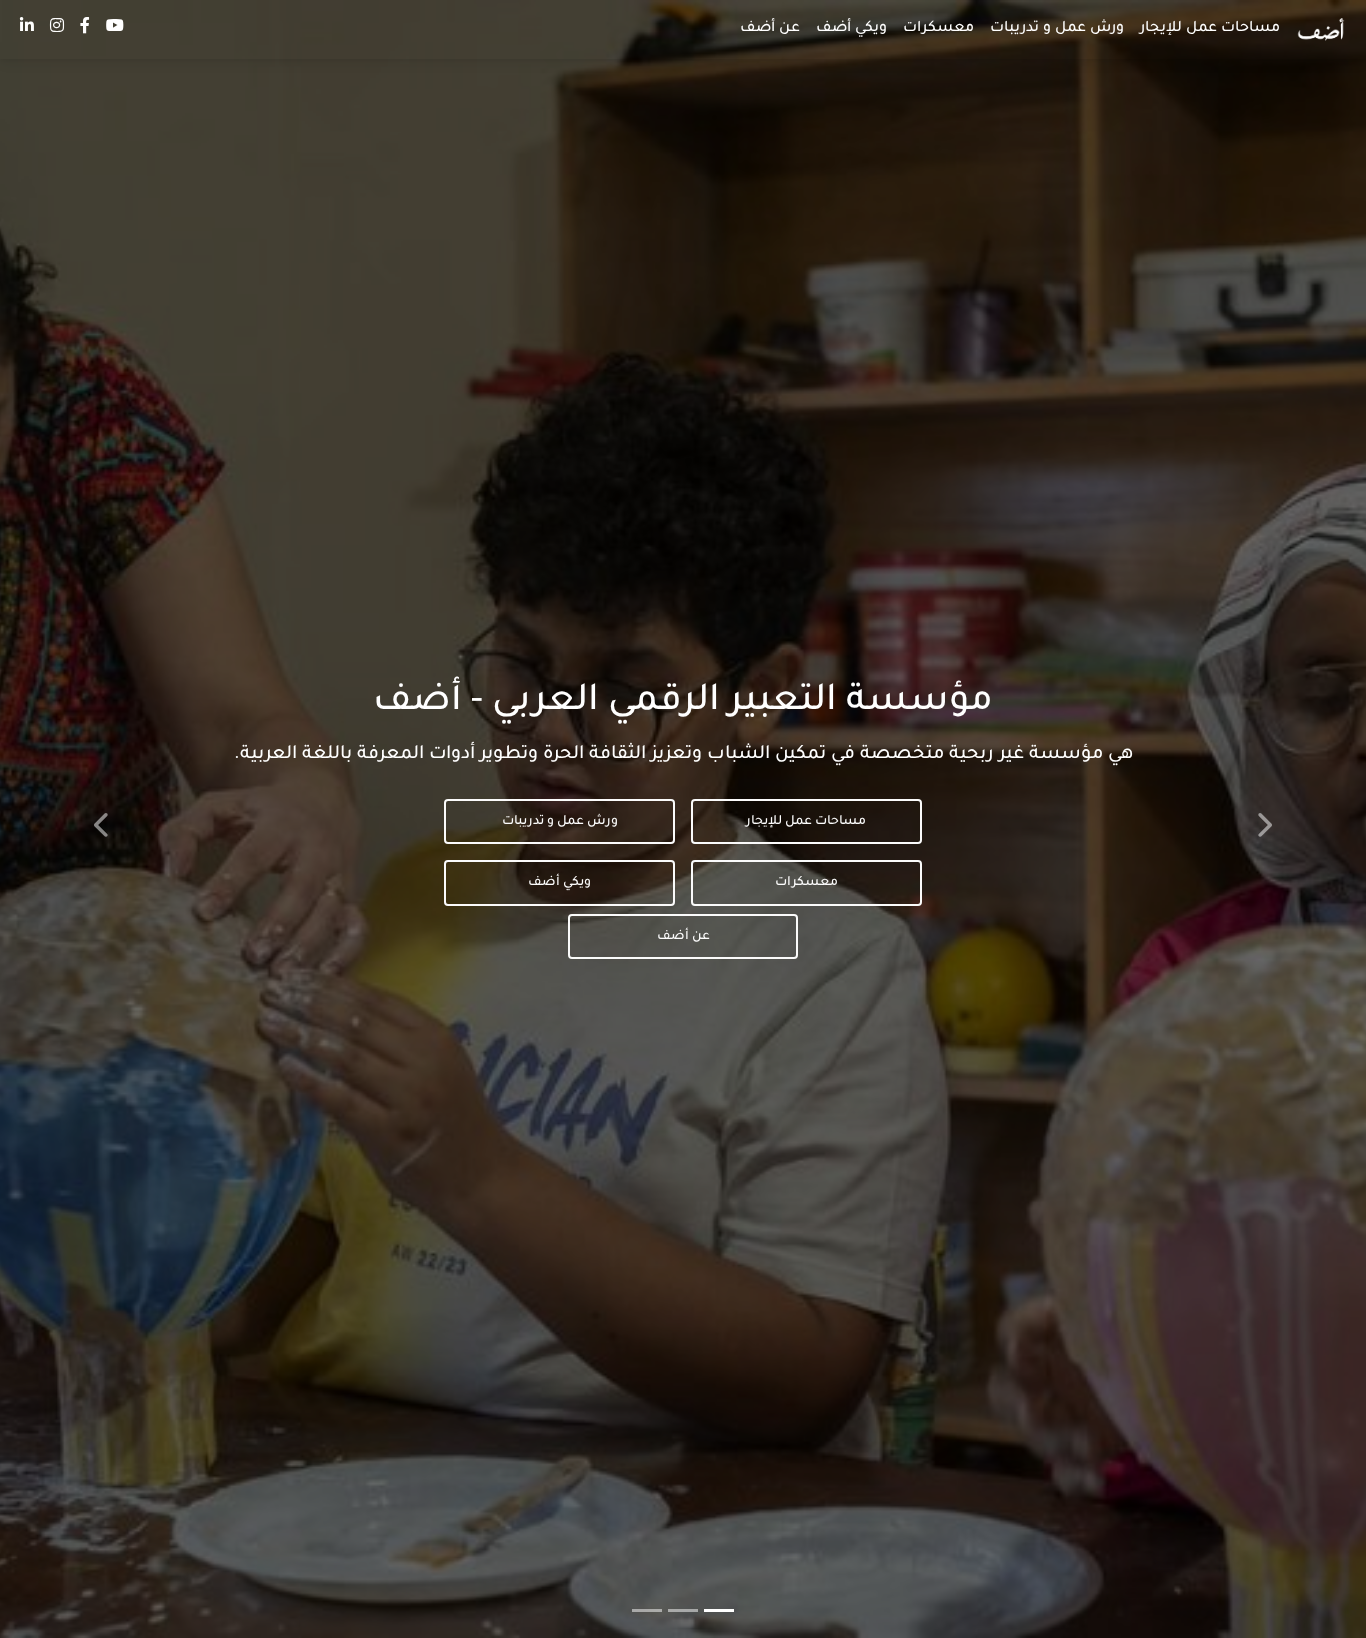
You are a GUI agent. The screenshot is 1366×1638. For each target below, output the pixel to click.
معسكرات (938, 29)
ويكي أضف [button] (559, 883)
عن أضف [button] (683, 937)
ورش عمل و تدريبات (1057, 29)
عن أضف (770, 29)
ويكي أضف (851, 29)
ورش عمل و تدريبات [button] (560, 822)
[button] (1321, 29)
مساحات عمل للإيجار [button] (806, 822)
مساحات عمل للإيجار (1210, 29)
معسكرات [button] (806, 883)
